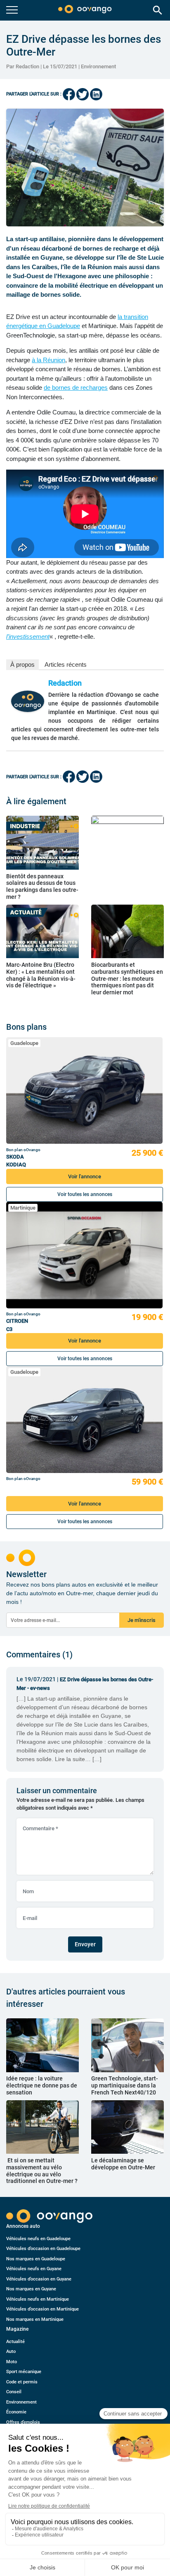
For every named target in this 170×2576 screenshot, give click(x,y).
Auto (11, 2351)
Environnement (98, 66)
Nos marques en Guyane (31, 2289)
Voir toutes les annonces (85, 1194)
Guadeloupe (24, 1043)
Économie (16, 2412)
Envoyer (85, 1944)
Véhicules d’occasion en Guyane (39, 2279)
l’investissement (28, 636)
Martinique (23, 1208)
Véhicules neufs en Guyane (34, 2269)
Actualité (15, 2342)
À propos (22, 664)
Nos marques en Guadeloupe (36, 2259)
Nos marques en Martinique (35, 2319)
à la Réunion (48, 360)
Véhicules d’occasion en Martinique (42, 2309)
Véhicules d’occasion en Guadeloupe (43, 2249)
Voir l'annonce (85, 1176)
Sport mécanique (24, 2372)
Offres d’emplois (23, 2422)
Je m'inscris (142, 1620)
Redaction (65, 683)
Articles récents (66, 664)
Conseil (14, 2392)
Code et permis (22, 2382)
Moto (12, 2362)
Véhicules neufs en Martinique (38, 2299)
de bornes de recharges (76, 387)
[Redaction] (28, 701)
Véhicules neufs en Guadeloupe (38, 2239)
